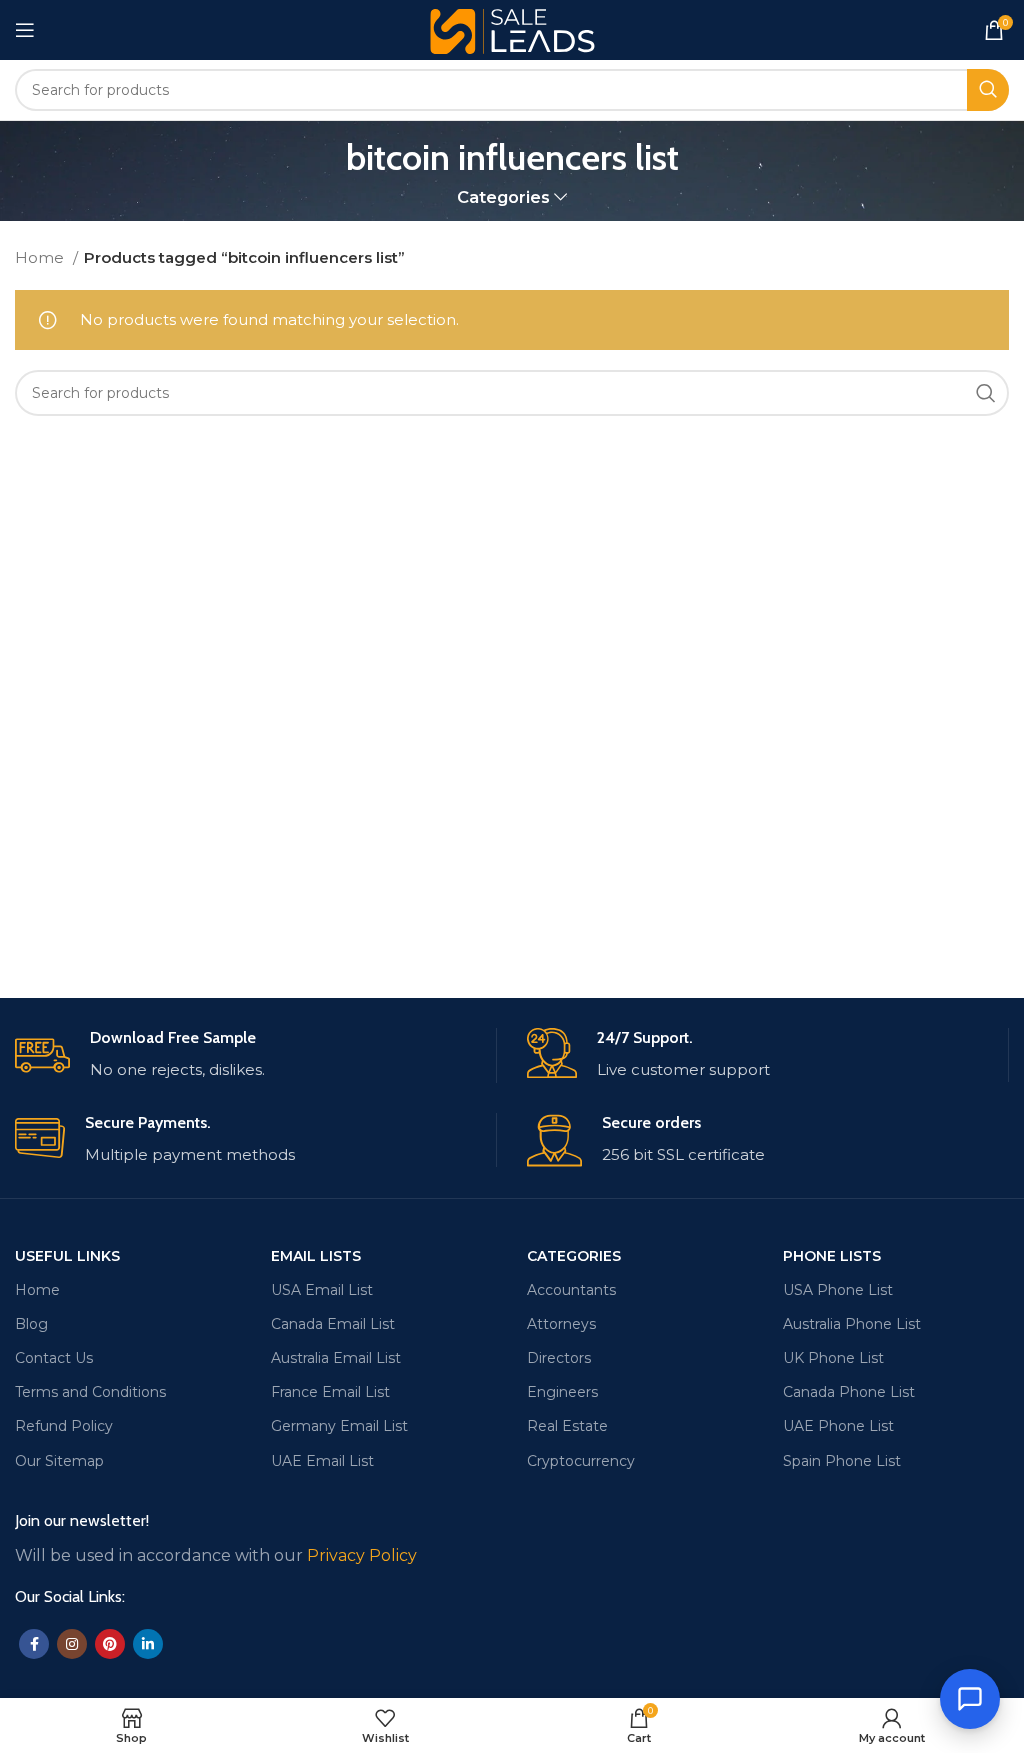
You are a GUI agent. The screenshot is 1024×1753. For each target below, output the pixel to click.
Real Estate (567, 1426)
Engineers (562, 1392)
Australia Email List (336, 1358)
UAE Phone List (838, 1426)
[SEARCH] (988, 90)
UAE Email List (322, 1461)
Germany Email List (339, 1426)
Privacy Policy (362, 1555)
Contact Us (54, 1358)
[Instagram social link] (72, 1644)
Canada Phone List (849, 1392)
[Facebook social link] (34, 1644)
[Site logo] (512, 28)
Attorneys (561, 1324)
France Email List (330, 1392)
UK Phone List (833, 1358)
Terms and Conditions (90, 1392)
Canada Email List (333, 1324)
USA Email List (322, 1290)
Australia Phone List (852, 1324)
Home (41, 257)
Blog (31, 1324)
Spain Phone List (842, 1461)
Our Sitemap (59, 1461)
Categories (503, 197)
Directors (559, 1358)
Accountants (571, 1290)
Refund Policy (64, 1426)
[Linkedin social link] (148, 1644)
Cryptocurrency (581, 1461)
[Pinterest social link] (110, 1644)
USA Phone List (838, 1290)
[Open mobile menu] (25, 30)
